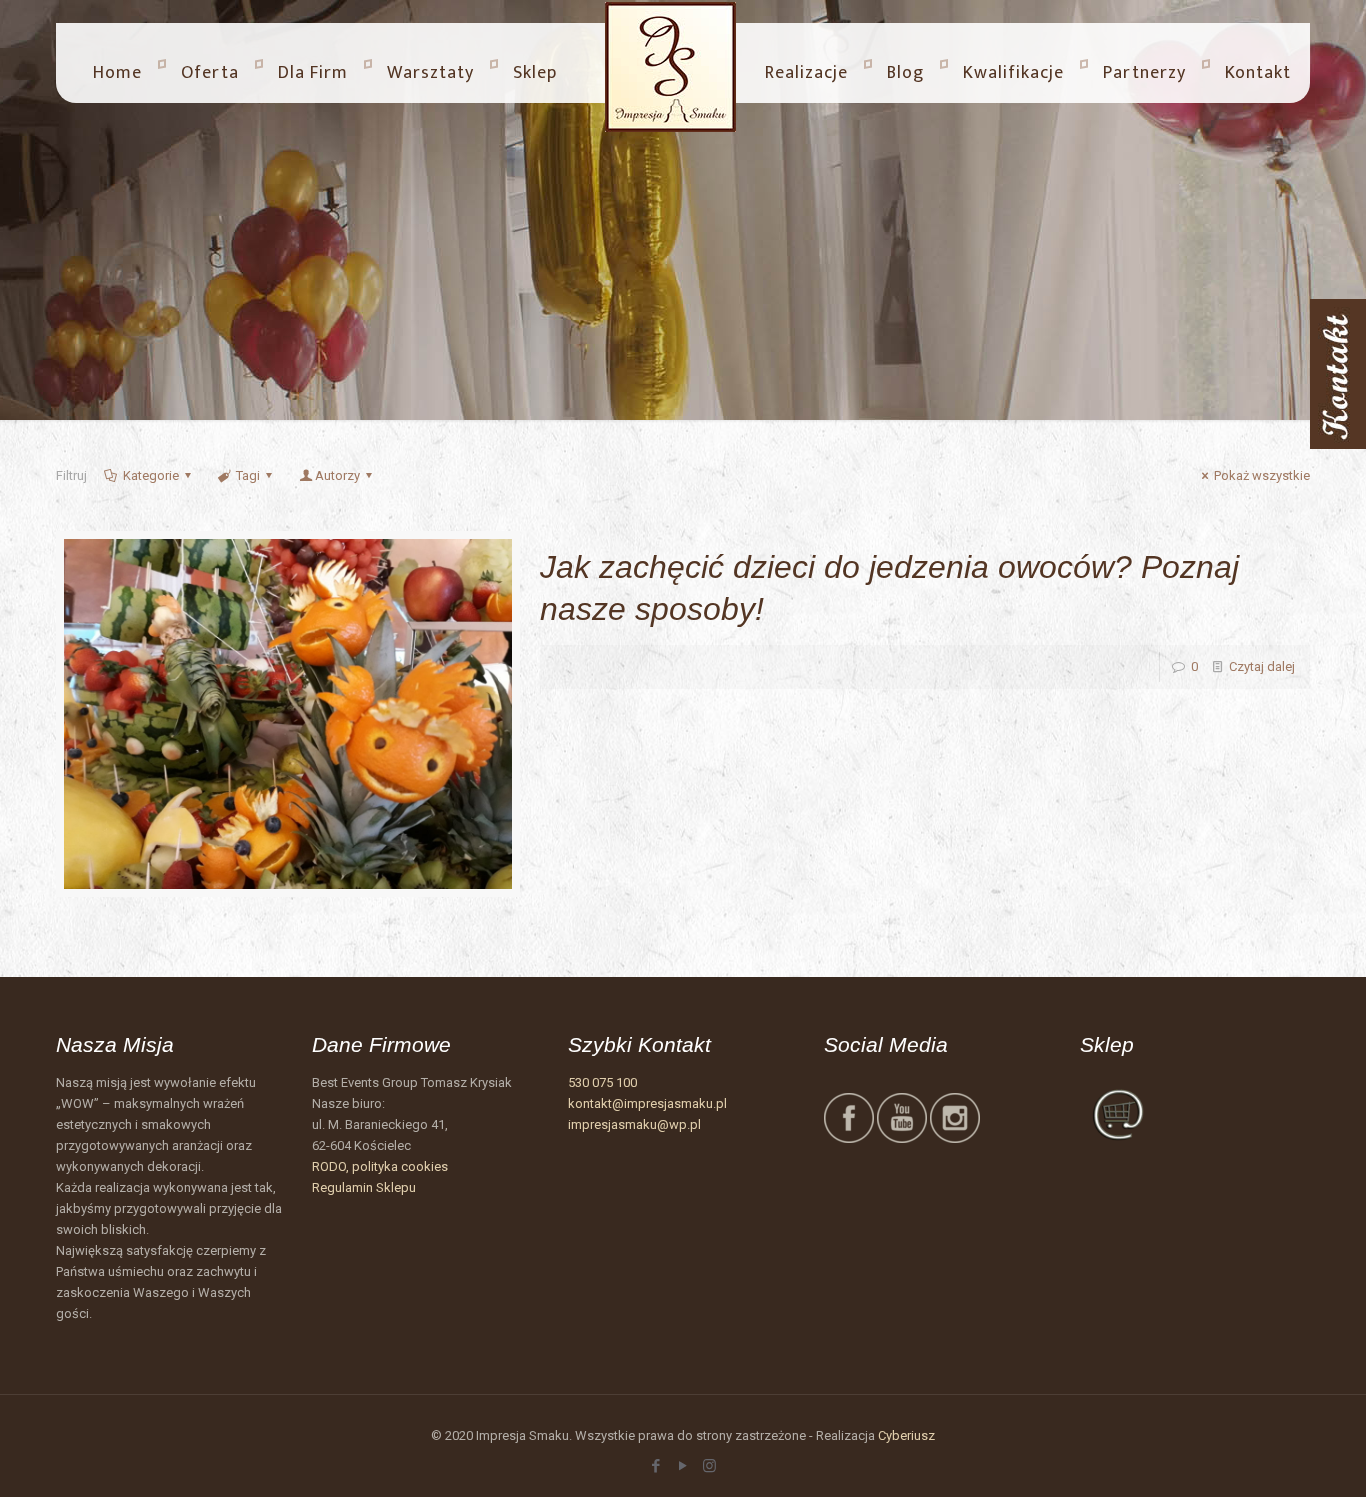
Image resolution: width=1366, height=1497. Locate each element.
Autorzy (337, 475)
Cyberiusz (906, 1435)
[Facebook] (655, 1466)
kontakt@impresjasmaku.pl (647, 1103)
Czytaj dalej (1262, 666)
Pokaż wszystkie (1262, 475)
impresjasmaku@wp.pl (634, 1124)
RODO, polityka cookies (380, 1166)
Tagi (248, 475)
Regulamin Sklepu (364, 1187)
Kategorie (151, 475)
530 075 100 (602, 1082)
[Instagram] (709, 1466)
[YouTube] (682, 1466)
